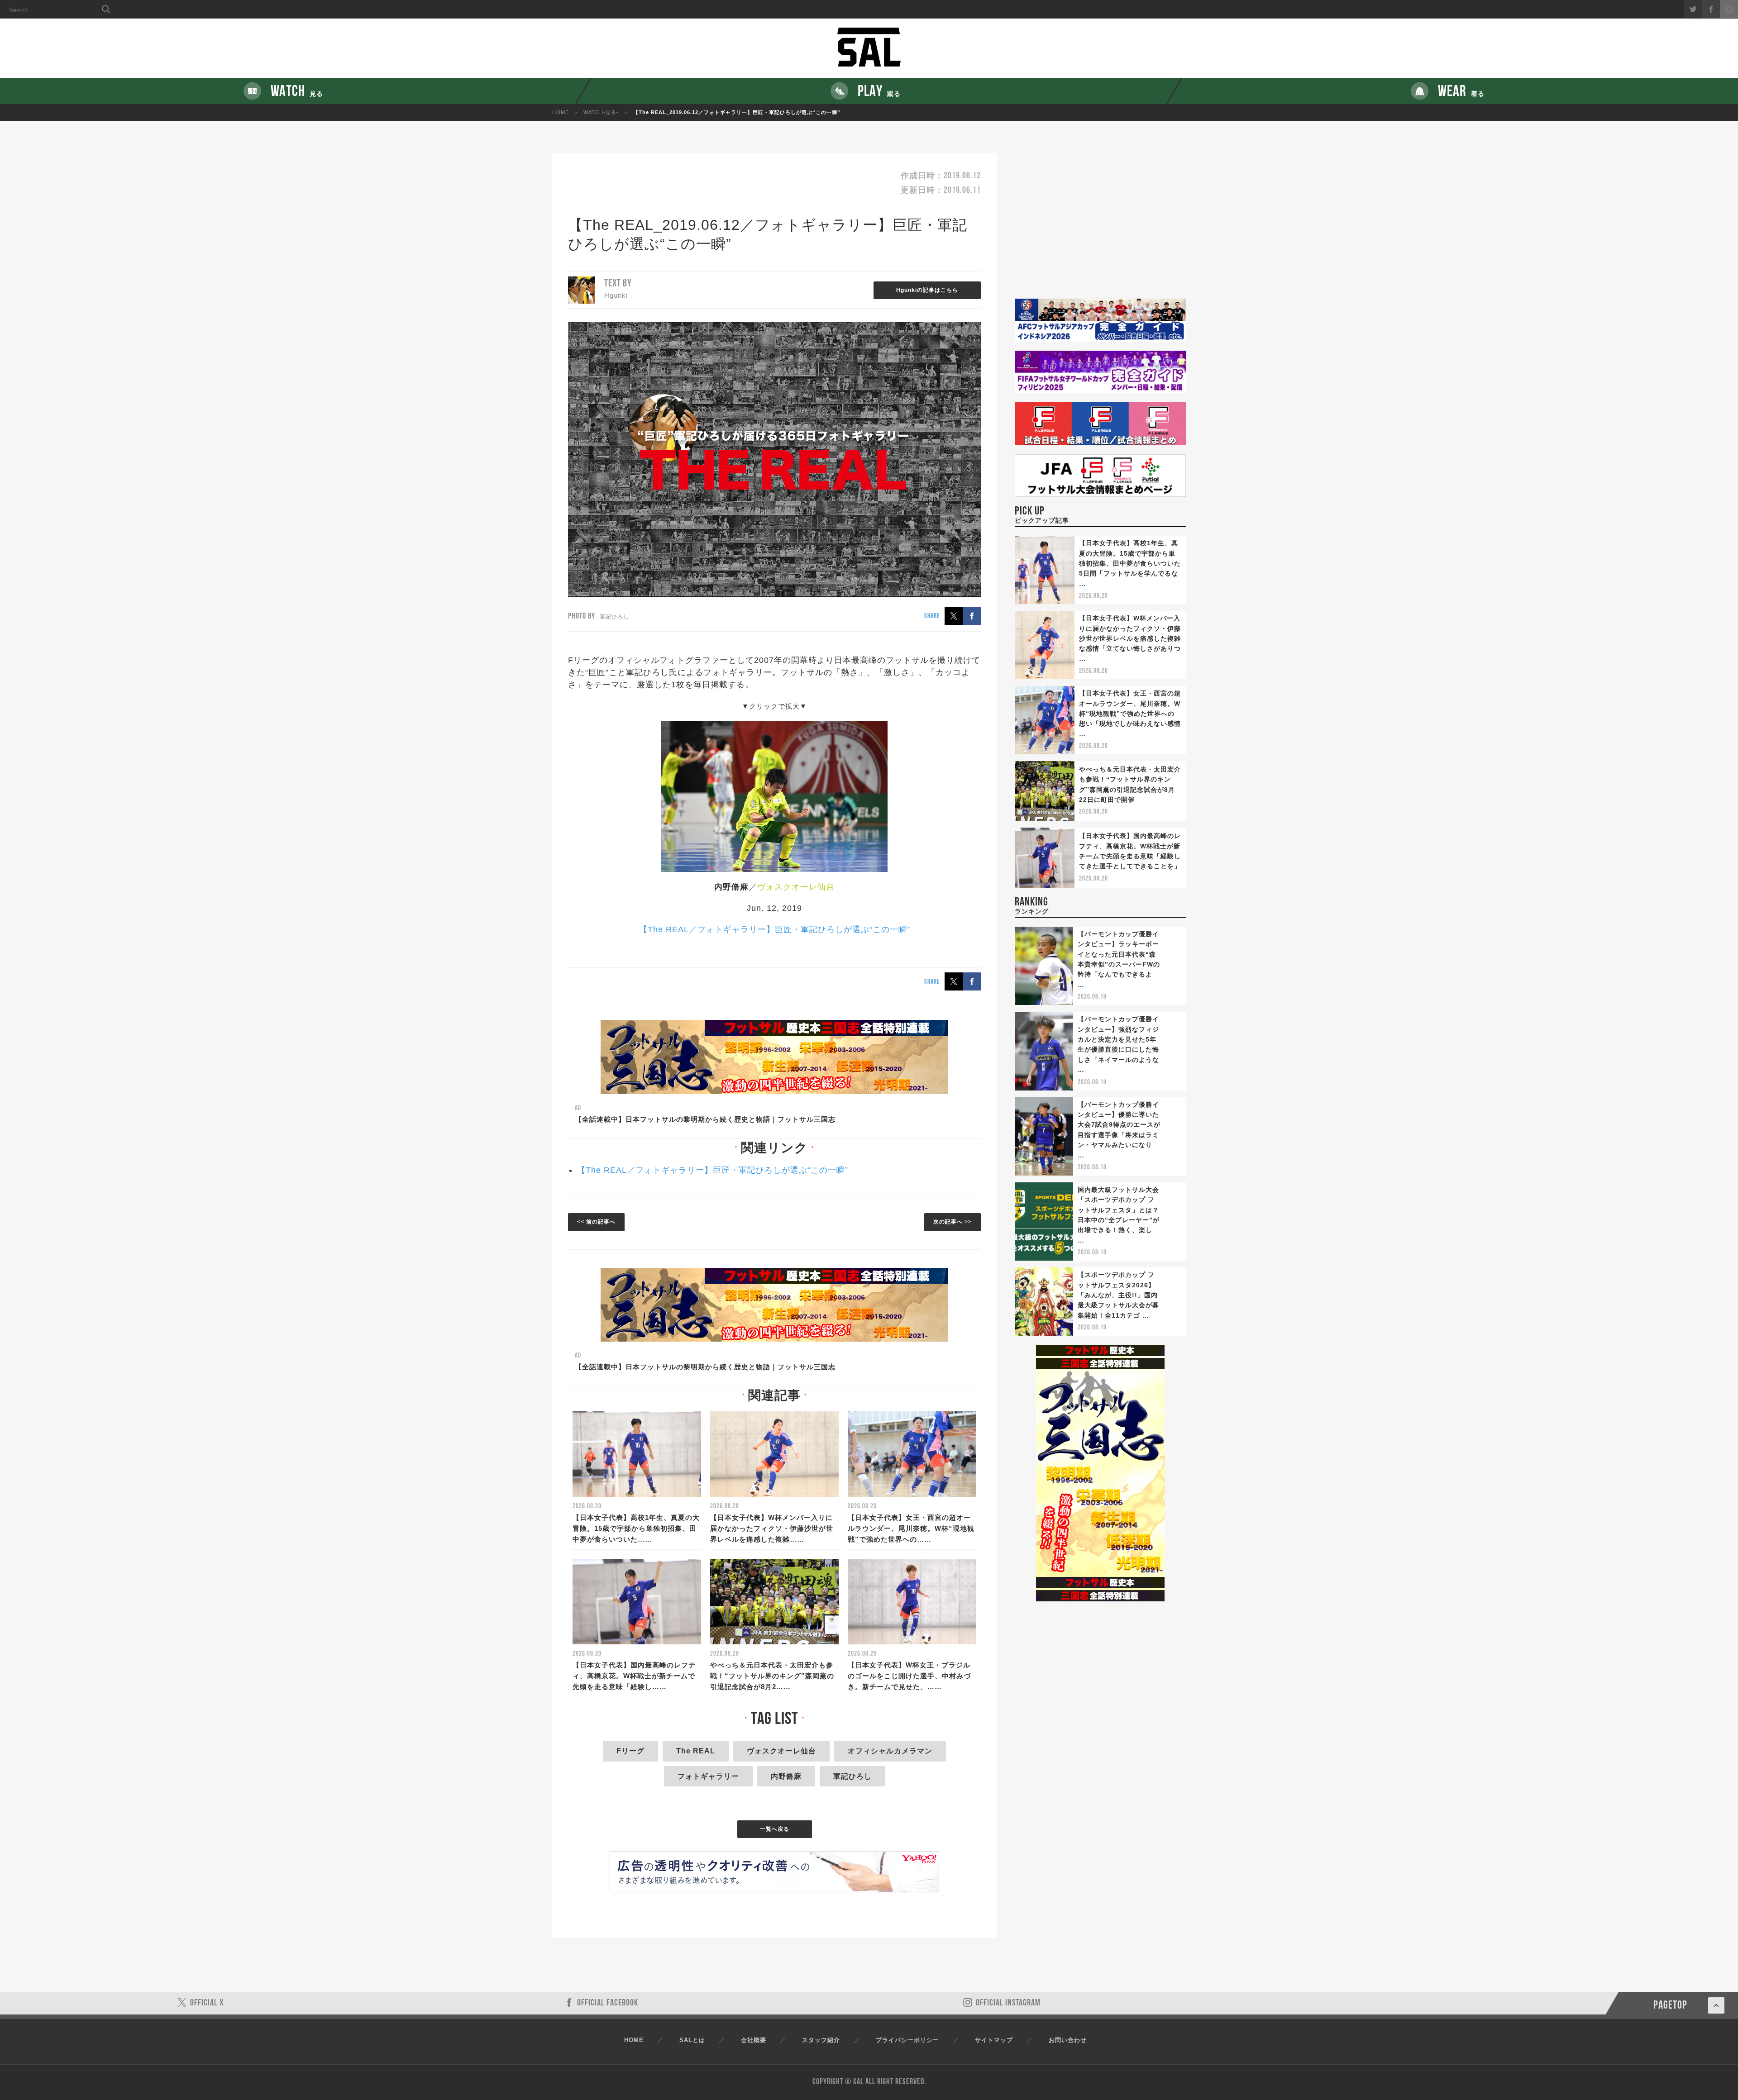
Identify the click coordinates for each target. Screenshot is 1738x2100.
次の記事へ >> (953, 1222)
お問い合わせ (1068, 2040)
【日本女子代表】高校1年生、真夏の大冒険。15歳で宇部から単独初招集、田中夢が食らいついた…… (636, 1528)
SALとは (692, 2040)
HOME (561, 112)
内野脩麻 (786, 1776)
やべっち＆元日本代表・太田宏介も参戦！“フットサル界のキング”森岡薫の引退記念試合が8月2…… (772, 1676)
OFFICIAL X (207, 2003)
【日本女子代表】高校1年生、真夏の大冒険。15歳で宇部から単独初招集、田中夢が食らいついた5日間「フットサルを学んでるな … (1130, 563)
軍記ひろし (852, 1776)
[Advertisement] (1100, 226)
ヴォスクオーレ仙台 (781, 1751)
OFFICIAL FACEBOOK (608, 2003)
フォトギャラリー (708, 1776)
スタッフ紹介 (821, 2040)
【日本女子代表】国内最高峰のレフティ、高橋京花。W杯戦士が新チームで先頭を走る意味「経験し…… (634, 1676)
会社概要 (754, 2040)
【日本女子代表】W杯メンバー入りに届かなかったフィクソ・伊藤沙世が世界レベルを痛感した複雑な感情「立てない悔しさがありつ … (1130, 638)
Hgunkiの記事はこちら (927, 290)
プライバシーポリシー (907, 2040)
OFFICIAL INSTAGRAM (1008, 2003)
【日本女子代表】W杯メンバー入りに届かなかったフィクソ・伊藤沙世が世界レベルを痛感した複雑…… (772, 1528)
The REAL (696, 1751)
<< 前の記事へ (596, 1222)
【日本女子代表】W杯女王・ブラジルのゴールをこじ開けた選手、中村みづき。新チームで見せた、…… (909, 1676)
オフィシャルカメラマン (890, 1751)
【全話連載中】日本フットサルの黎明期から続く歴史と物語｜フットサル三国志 (705, 1119)
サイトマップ (994, 2040)
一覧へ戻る (775, 1829)
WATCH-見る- (601, 112)
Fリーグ (630, 1751)
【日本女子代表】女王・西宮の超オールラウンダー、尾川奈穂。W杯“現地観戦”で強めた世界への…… (911, 1528)
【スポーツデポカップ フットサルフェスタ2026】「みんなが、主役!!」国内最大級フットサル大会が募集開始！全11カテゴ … (1118, 1295)
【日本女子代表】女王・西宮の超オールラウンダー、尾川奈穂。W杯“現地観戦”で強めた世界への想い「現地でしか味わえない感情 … (1130, 714)
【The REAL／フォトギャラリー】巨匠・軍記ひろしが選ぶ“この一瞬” (775, 929)
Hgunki (616, 295)
